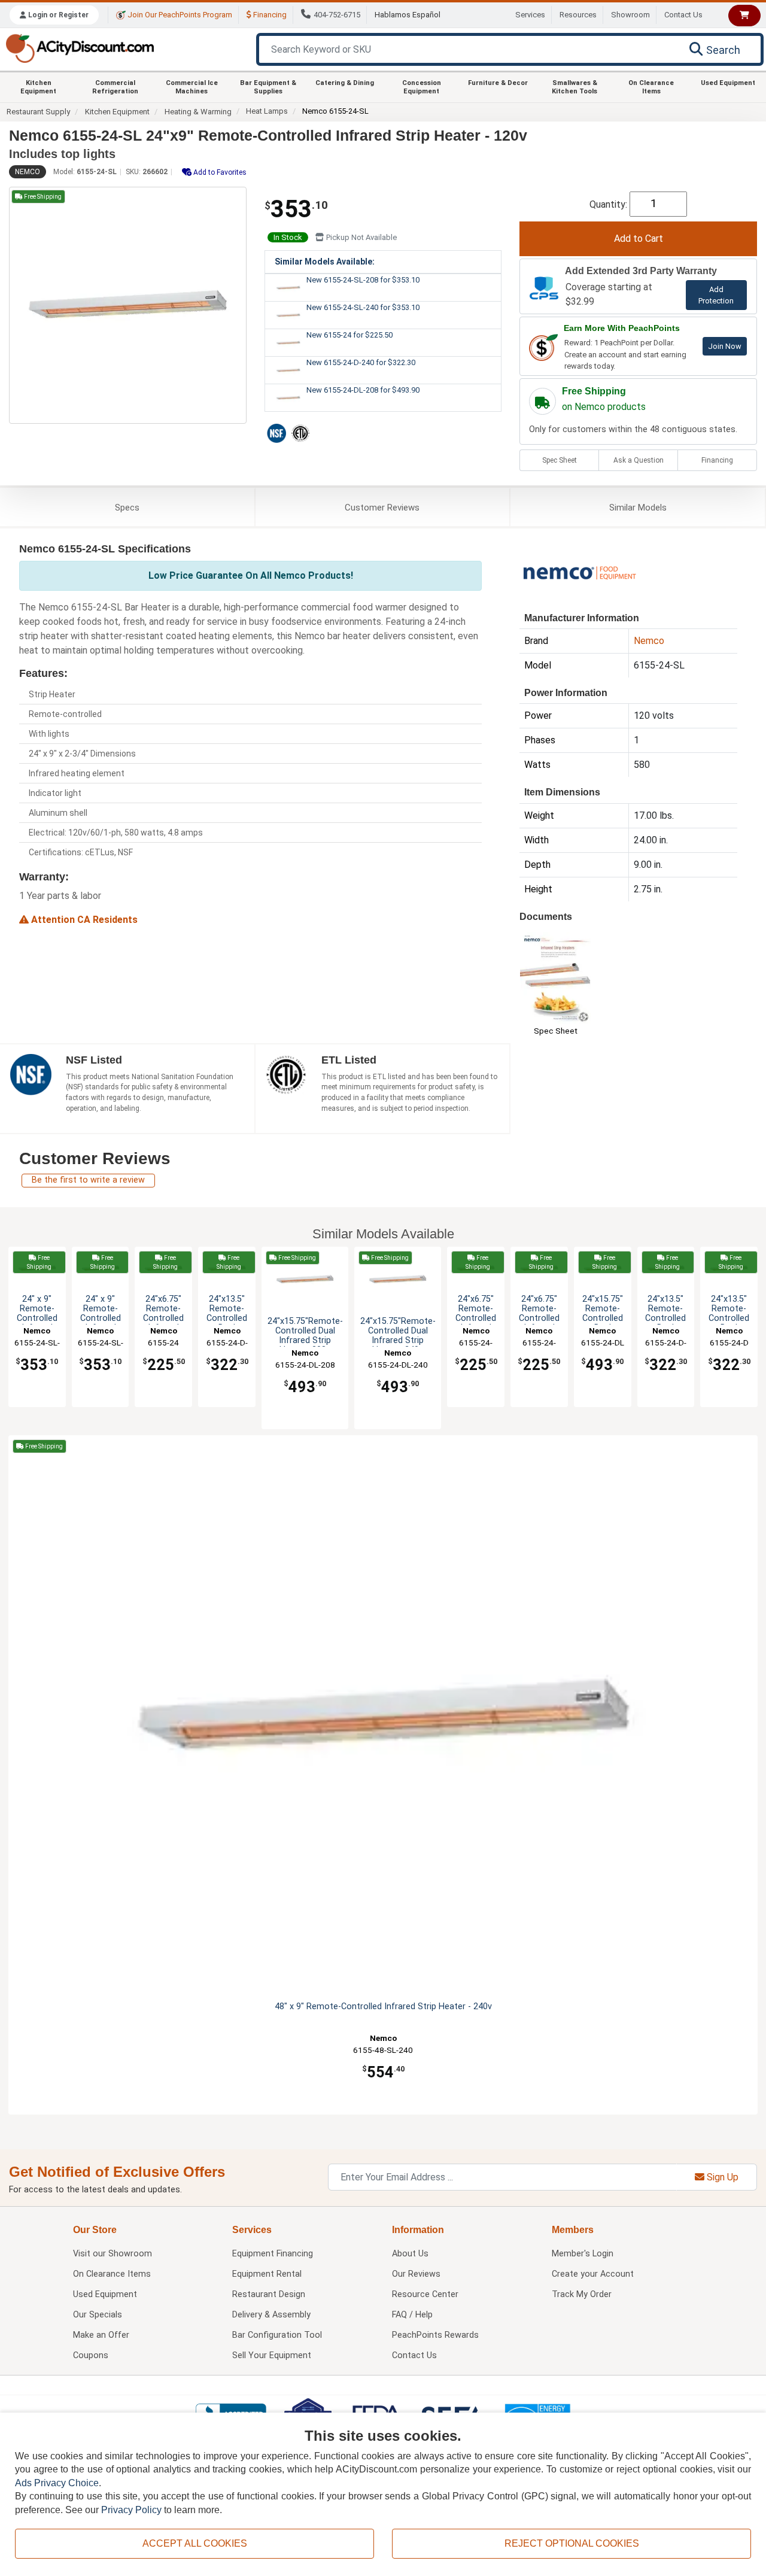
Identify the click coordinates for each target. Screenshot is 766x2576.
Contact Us (683, 15)
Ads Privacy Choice (57, 2483)
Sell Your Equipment (272, 2355)
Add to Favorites (219, 172)
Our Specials (98, 2315)
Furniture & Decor (498, 83)
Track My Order (582, 2294)
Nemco (28, 172)
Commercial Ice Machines (192, 87)
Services (530, 15)
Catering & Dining (345, 83)
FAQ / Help (412, 2315)
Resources (578, 15)
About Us (410, 2254)
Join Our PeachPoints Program (179, 15)
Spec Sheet (560, 460)
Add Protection (716, 295)
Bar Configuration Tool (277, 2335)
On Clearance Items (651, 87)
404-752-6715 (337, 15)
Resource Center (425, 2294)
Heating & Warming (198, 112)
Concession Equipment (422, 87)
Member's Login (583, 2254)
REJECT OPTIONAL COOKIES (572, 2543)
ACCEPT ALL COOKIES (195, 2543)
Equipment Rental (267, 2274)
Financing (269, 15)
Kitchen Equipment (38, 87)
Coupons (91, 2355)
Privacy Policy (131, 2510)
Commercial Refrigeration (115, 87)
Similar (638, 508)
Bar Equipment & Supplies (268, 87)
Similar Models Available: (325, 262)
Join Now (725, 346)
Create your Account (593, 2274)
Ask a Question (639, 460)
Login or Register (57, 15)
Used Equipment (728, 83)
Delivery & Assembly (271, 2315)
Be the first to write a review (88, 1180)
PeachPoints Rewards (435, 2335)
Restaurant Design (269, 2294)
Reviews (382, 508)
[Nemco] (579, 572)
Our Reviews (416, 2274)
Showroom (630, 15)
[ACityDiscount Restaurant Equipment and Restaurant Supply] (80, 48)
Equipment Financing (273, 2254)
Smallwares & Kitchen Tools (574, 87)
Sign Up (721, 2177)
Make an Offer (101, 2335)
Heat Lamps (267, 111)
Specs (127, 508)
